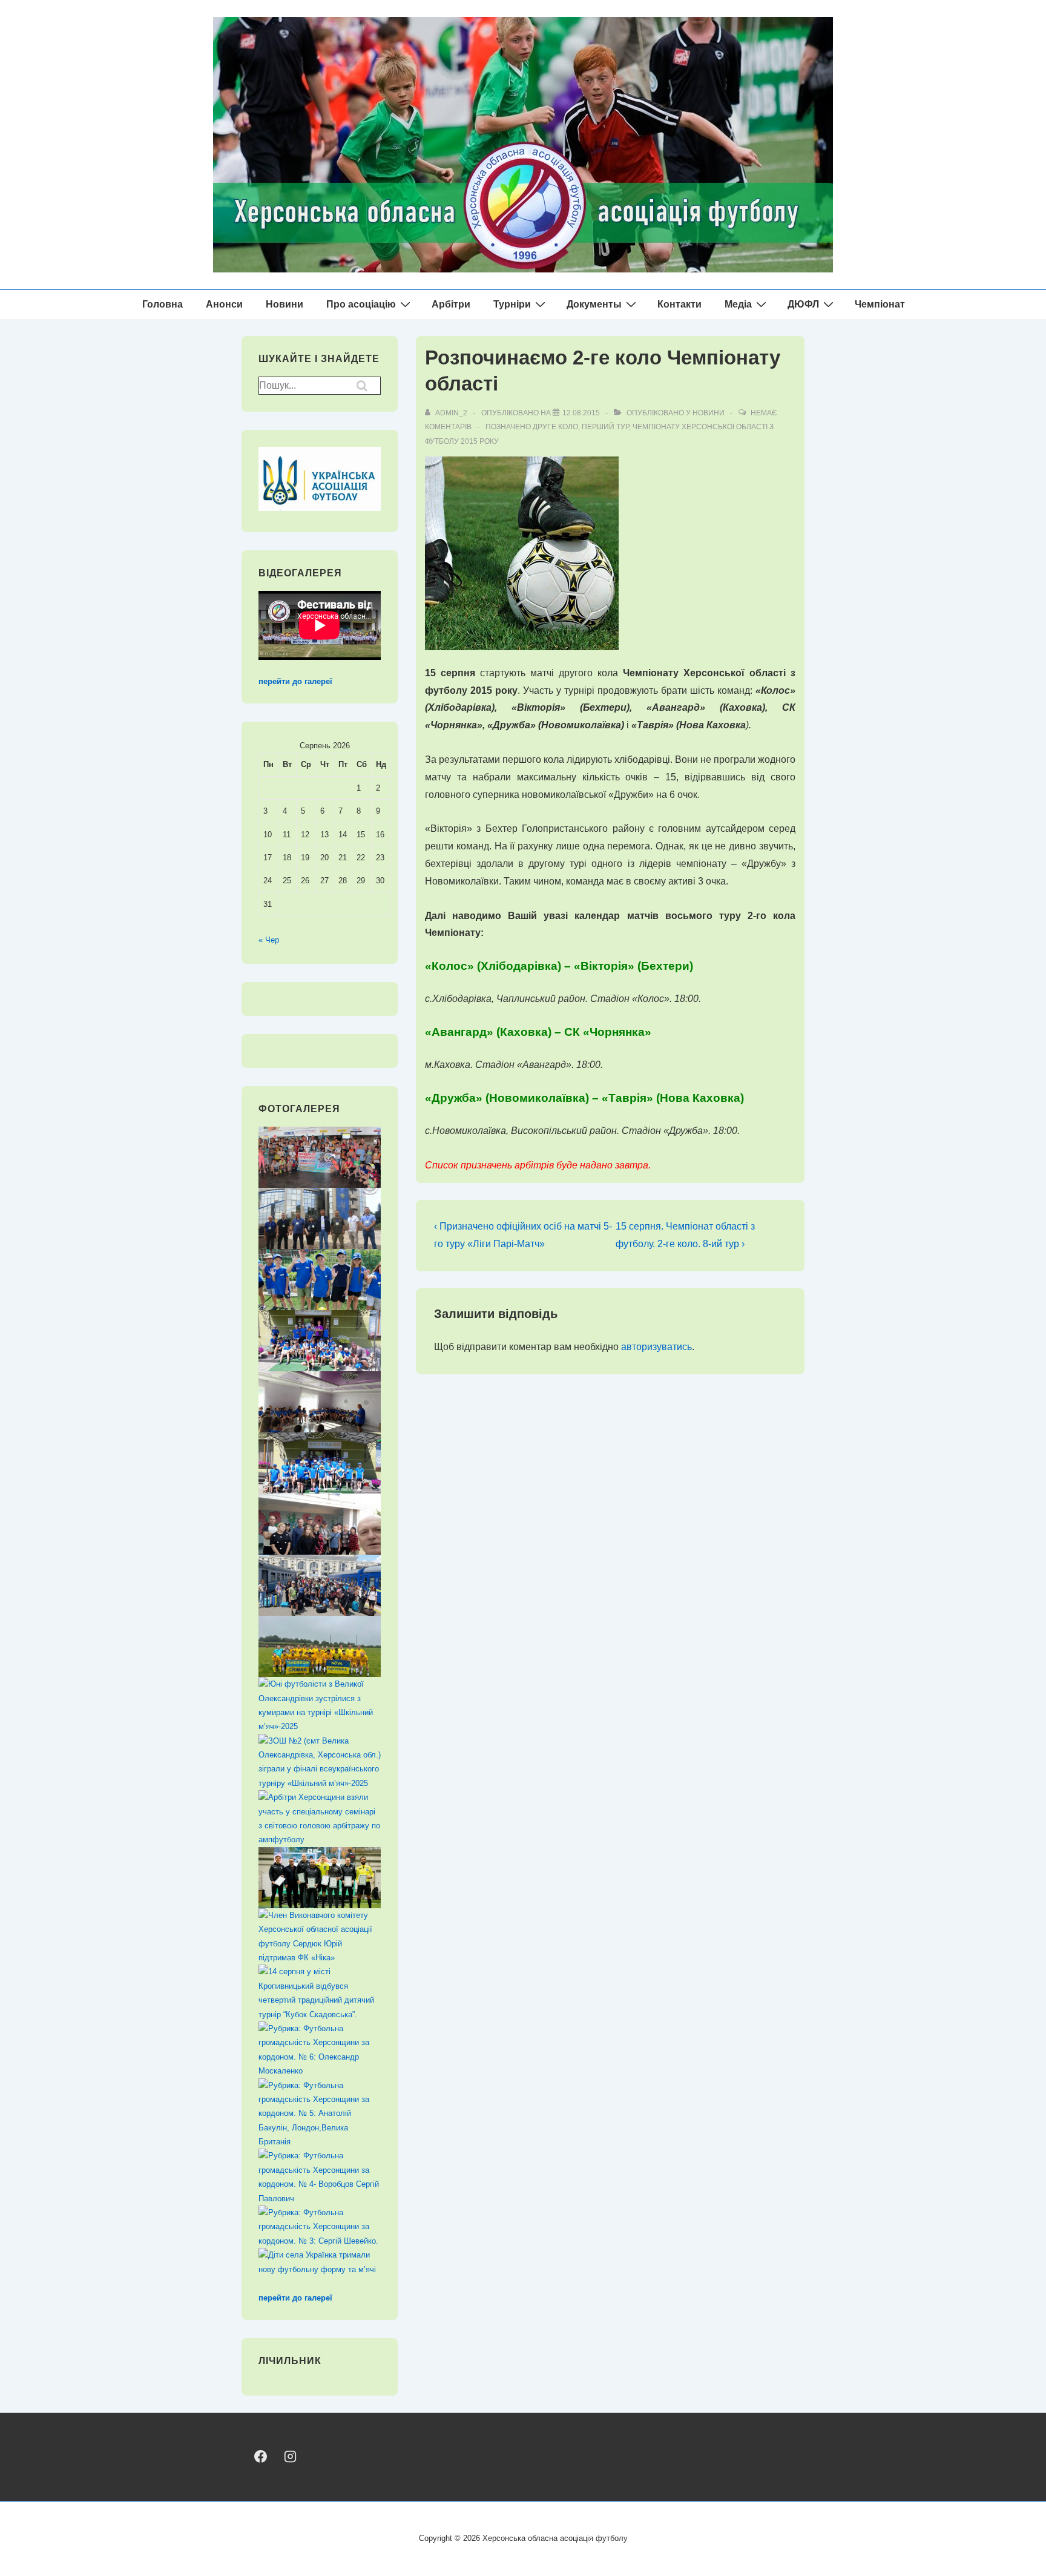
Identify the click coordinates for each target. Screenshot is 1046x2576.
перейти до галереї (295, 681)
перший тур (605, 427)
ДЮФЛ (803, 304)
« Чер (269, 940)
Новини (285, 304)
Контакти (679, 304)
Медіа (738, 304)
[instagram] (290, 2456)
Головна (163, 304)
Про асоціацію (361, 304)
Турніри (512, 304)
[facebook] (261, 2456)
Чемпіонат (880, 304)
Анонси (224, 304)
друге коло (555, 427)
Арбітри (451, 304)
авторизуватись (656, 1347)
